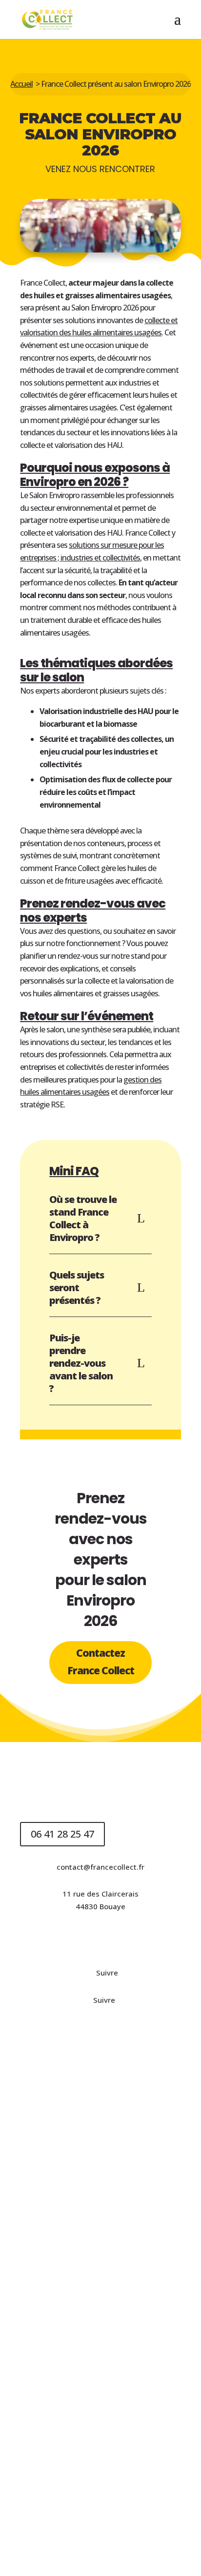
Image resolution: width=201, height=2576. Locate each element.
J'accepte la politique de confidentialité (98, 2432)
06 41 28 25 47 (62, 1834)
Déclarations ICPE (72, 1939)
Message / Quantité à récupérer (76, 2353)
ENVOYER (52, 2477)
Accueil (21, 84)
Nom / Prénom (45, 2086)
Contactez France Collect (101, 1662)
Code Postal (41, 2246)
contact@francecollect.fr (100, 1867)
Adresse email (45, 2139)
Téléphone (39, 2300)
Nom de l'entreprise (55, 2193)
